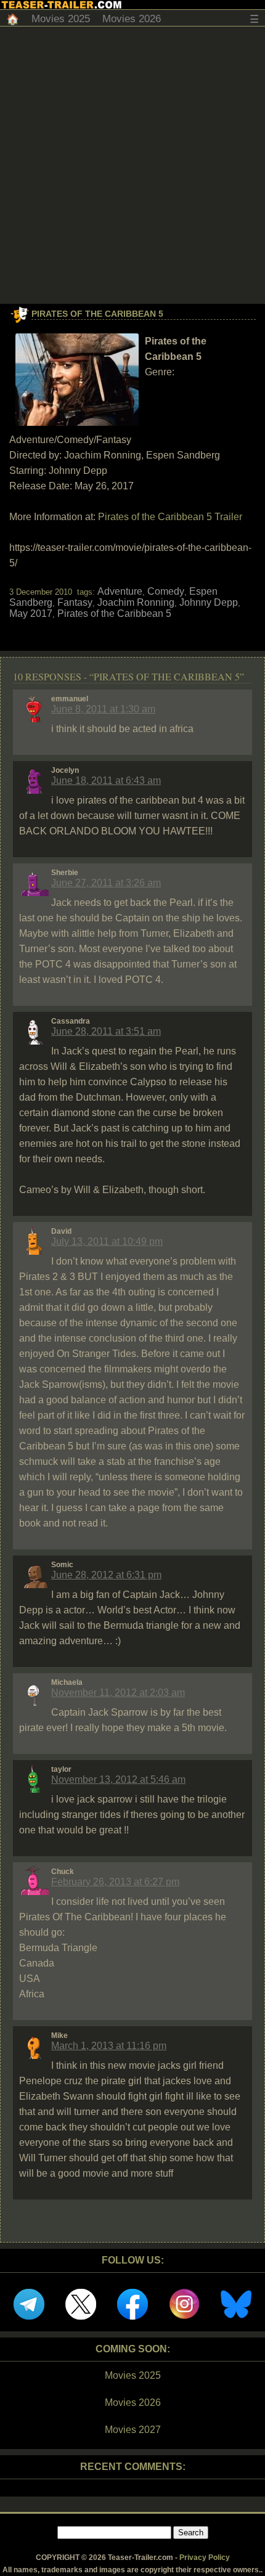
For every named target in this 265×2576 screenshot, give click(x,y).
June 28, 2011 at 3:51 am (106, 1031)
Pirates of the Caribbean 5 (97, 314)
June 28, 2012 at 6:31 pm (106, 1575)
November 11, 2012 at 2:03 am (118, 1693)
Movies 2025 (61, 19)
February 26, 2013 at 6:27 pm (115, 1882)
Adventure (120, 591)
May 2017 (31, 613)
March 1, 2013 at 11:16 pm (109, 2046)
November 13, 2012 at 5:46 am (118, 1779)
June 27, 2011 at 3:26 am (106, 883)
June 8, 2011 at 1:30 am (103, 709)
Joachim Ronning (136, 602)
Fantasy (75, 602)
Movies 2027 (133, 2430)
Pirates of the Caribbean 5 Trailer (170, 517)
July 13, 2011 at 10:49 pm (107, 1241)
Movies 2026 (132, 19)
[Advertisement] (132, 165)
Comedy (166, 591)
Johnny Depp (209, 602)
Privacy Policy (205, 2558)
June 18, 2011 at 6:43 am (106, 781)
